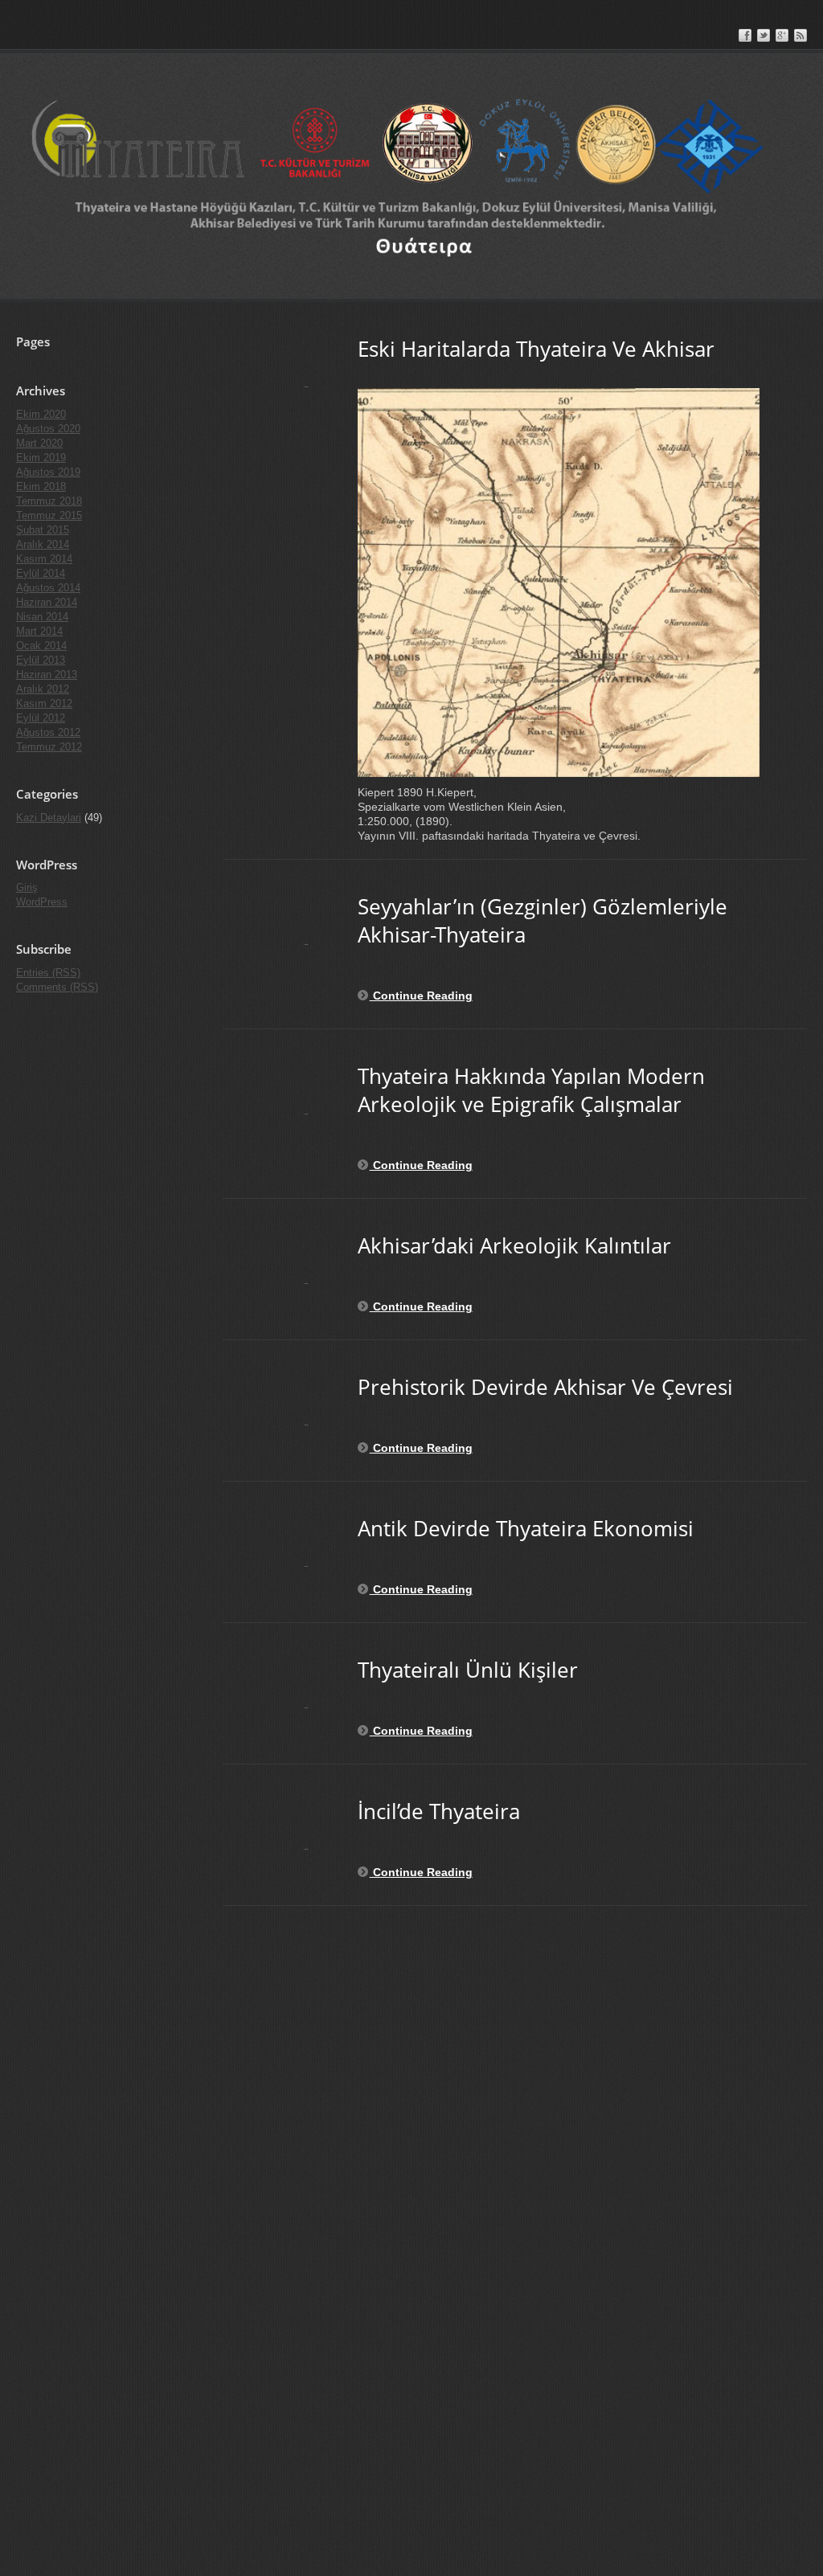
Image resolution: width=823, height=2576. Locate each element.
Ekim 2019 (41, 458)
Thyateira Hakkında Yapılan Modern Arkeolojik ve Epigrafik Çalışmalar (531, 1090)
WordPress (42, 902)
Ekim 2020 (41, 414)
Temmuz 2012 (49, 747)
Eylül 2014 (41, 573)
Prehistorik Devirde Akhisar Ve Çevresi (545, 1387)
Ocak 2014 (41, 646)
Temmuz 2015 (49, 515)
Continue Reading (421, 996)
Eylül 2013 (41, 660)
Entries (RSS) (48, 973)
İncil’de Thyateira (439, 1811)
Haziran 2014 (47, 602)
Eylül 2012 (41, 718)
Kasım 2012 (44, 703)
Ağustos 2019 (48, 472)
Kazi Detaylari (49, 818)
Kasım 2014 (44, 559)
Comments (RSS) (57, 987)
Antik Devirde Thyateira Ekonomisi (526, 1528)
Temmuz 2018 (49, 501)
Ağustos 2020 (48, 429)
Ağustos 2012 (48, 732)
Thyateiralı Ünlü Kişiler (468, 1670)
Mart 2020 (39, 443)
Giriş (27, 887)
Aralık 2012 (43, 689)
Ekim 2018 (41, 487)
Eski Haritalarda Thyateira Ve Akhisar (536, 349)
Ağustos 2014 (48, 588)
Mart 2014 (39, 631)
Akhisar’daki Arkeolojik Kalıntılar (514, 1245)
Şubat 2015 (43, 530)
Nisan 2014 (42, 617)
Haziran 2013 (47, 675)
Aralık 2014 (43, 544)
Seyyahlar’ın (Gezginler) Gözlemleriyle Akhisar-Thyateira (543, 920)
